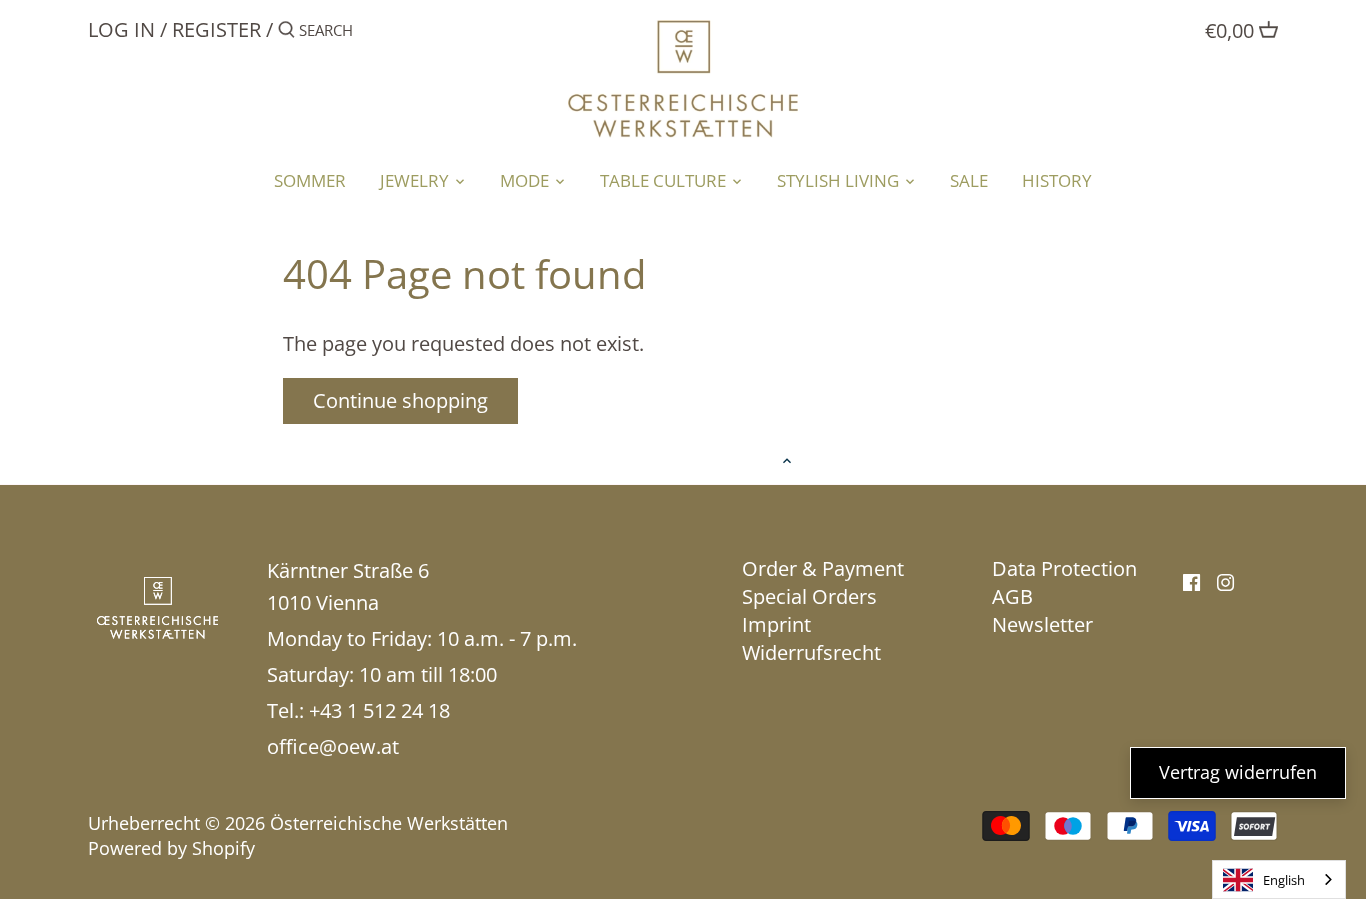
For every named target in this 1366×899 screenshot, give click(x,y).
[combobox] (1279, 879)
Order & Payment (823, 568)
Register (216, 29)
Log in (121, 29)
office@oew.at (333, 746)
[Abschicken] (286, 33)
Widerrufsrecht (811, 652)
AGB (1012, 596)
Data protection (1064, 568)
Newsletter (1042, 624)
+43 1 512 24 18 (379, 710)
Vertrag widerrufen (1238, 772)
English (1284, 880)
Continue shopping (400, 400)
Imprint (776, 624)
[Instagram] (1225, 581)
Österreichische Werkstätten (389, 823)
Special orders (809, 596)
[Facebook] (1191, 581)
